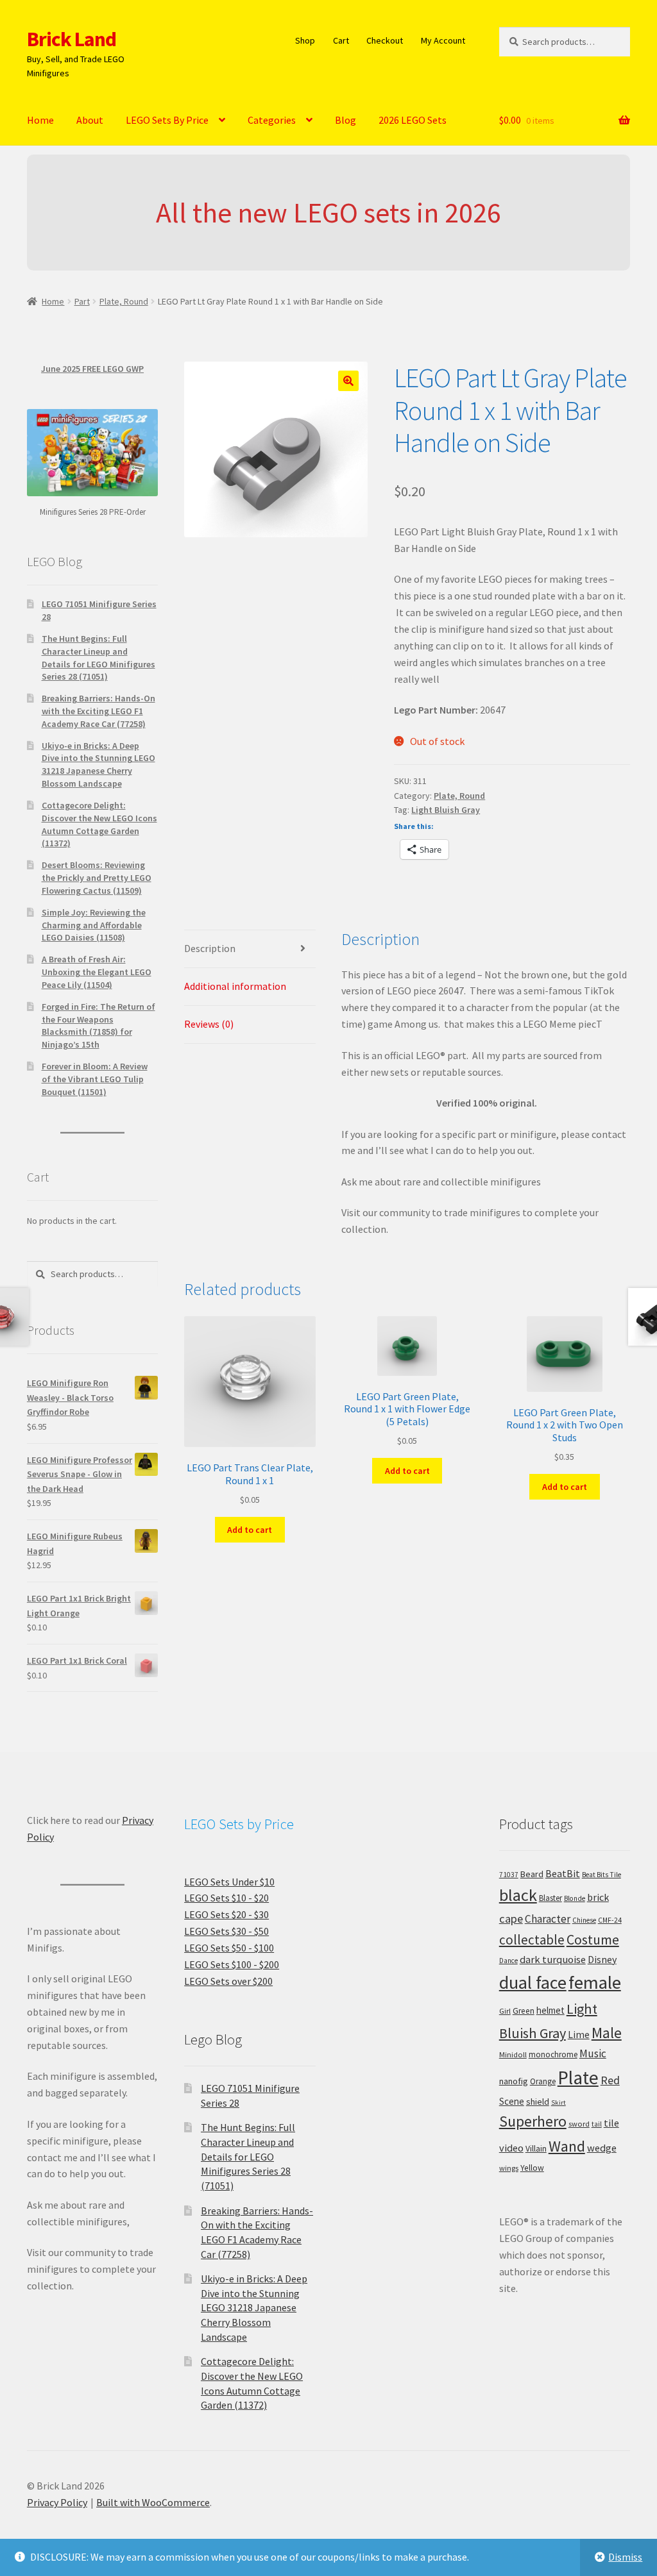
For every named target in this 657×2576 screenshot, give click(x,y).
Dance (508, 1961)
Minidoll (513, 2054)
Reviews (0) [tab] (209, 1024)
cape (511, 1919)
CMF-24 (610, 1920)
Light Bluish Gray (446, 810)
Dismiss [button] (625, 2557)
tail (597, 2124)
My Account (443, 40)
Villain (536, 2149)
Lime (579, 2035)
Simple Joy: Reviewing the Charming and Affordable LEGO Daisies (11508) (94, 925)
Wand (567, 2146)
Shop (305, 40)
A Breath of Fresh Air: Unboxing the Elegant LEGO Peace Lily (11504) (97, 972)
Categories (272, 120)
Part (82, 301)
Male (607, 2033)
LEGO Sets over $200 (228, 1981)
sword (579, 2124)
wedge (602, 2148)
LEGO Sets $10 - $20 (226, 1898)
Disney (602, 1959)
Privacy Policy (57, 2502)
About (90, 120)
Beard (532, 1874)
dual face (533, 1982)
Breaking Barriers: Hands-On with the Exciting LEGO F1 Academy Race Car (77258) (98, 711)
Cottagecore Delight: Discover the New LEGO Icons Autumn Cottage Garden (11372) (99, 824)
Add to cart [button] (250, 1530)
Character (548, 1919)
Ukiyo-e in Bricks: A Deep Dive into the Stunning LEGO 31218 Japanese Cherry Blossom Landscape (98, 765)
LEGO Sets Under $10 (229, 1882)
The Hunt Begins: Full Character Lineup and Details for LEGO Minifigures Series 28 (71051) (98, 657)
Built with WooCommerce (153, 2502)
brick (598, 1897)
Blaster (550, 1898)
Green (524, 2011)
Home (40, 120)
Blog (346, 120)
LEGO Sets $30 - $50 (226, 1931)
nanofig (514, 2081)
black (518, 1895)
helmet (550, 2010)
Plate (578, 2078)
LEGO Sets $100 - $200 (232, 1964)
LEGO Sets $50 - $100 (229, 1948)
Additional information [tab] (235, 986)
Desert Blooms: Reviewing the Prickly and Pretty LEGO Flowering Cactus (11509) (97, 878)
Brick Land (72, 39)
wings (509, 2168)
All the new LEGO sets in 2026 (328, 213)
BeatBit (563, 1873)
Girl (505, 2011)
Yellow (532, 2168)
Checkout (385, 40)
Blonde (575, 1898)
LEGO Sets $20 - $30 (226, 1914)
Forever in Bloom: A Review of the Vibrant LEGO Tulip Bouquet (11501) (95, 1079)
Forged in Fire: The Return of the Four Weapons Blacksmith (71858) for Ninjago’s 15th (98, 1025)
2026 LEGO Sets (413, 120)
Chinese (584, 1920)
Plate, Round (124, 301)
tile (611, 2123)
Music (593, 2053)
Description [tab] (210, 948)
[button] (348, 381)
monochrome (553, 2054)
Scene (512, 2101)
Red (610, 2080)
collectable (532, 1940)
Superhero (533, 2121)
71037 (509, 1875)
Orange (543, 2081)
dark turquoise (553, 1959)
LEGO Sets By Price (167, 120)
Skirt (559, 2103)
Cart (341, 40)
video (511, 2148)
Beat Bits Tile (602, 1875)
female (595, 1982)
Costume (593, 1940)
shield (538, 2102)
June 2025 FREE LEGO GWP (92, 369)
